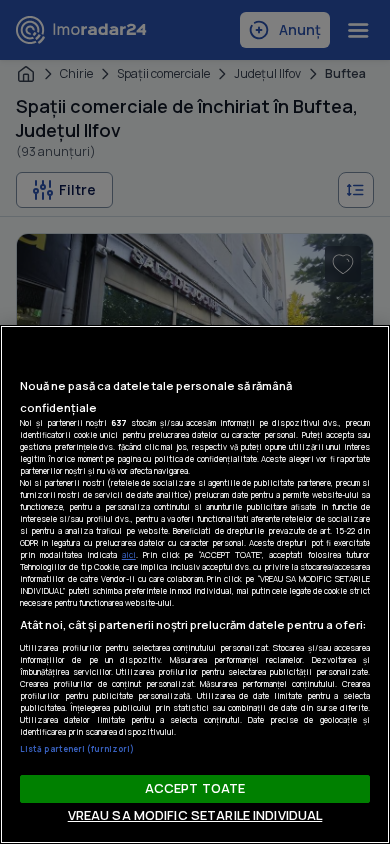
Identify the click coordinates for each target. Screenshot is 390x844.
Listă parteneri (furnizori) (77, 748)
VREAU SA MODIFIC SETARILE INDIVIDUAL (195, 815)
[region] (195, 584)
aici (129, 554)
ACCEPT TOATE (195, 788)
